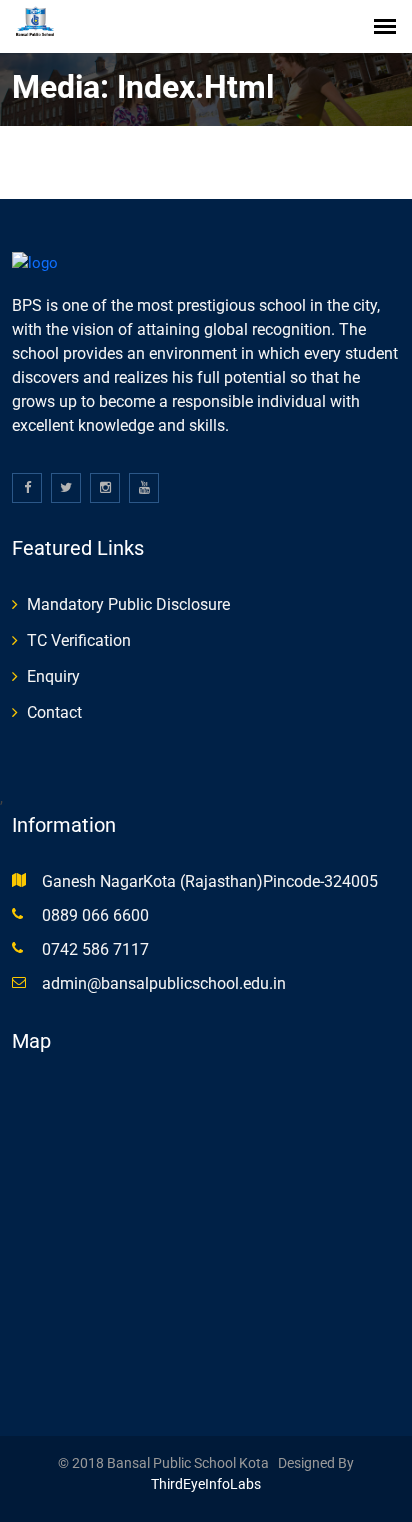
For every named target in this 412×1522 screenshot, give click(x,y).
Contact (54, 712)
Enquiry (53, 676)
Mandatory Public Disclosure (128, 604)
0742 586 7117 (95, 949)
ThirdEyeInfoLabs (206, 1484)
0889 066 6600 (95, 915)
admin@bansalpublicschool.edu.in (164, 983)
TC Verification (79, 640)
